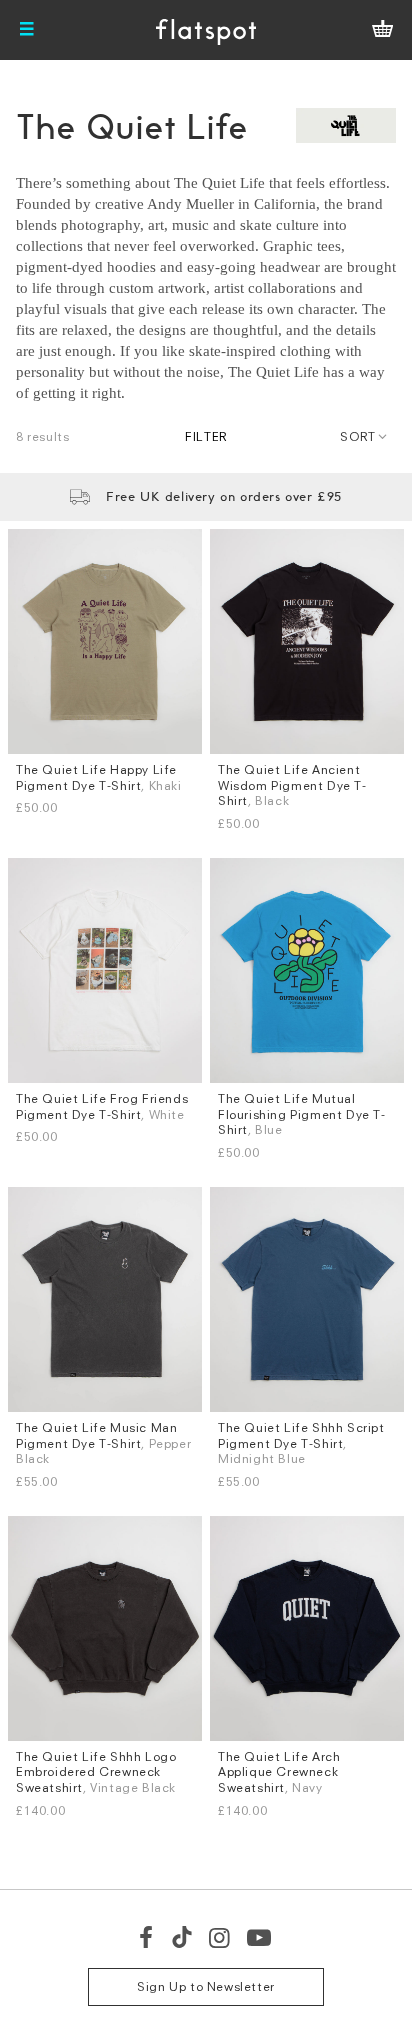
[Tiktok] (182, 1937)
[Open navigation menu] (27, 30)
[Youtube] (260, 1937)
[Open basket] (382, 30)
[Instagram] (220, 1937)
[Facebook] (147, 1937)
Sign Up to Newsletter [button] (206, 1986)
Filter (206, 436)
